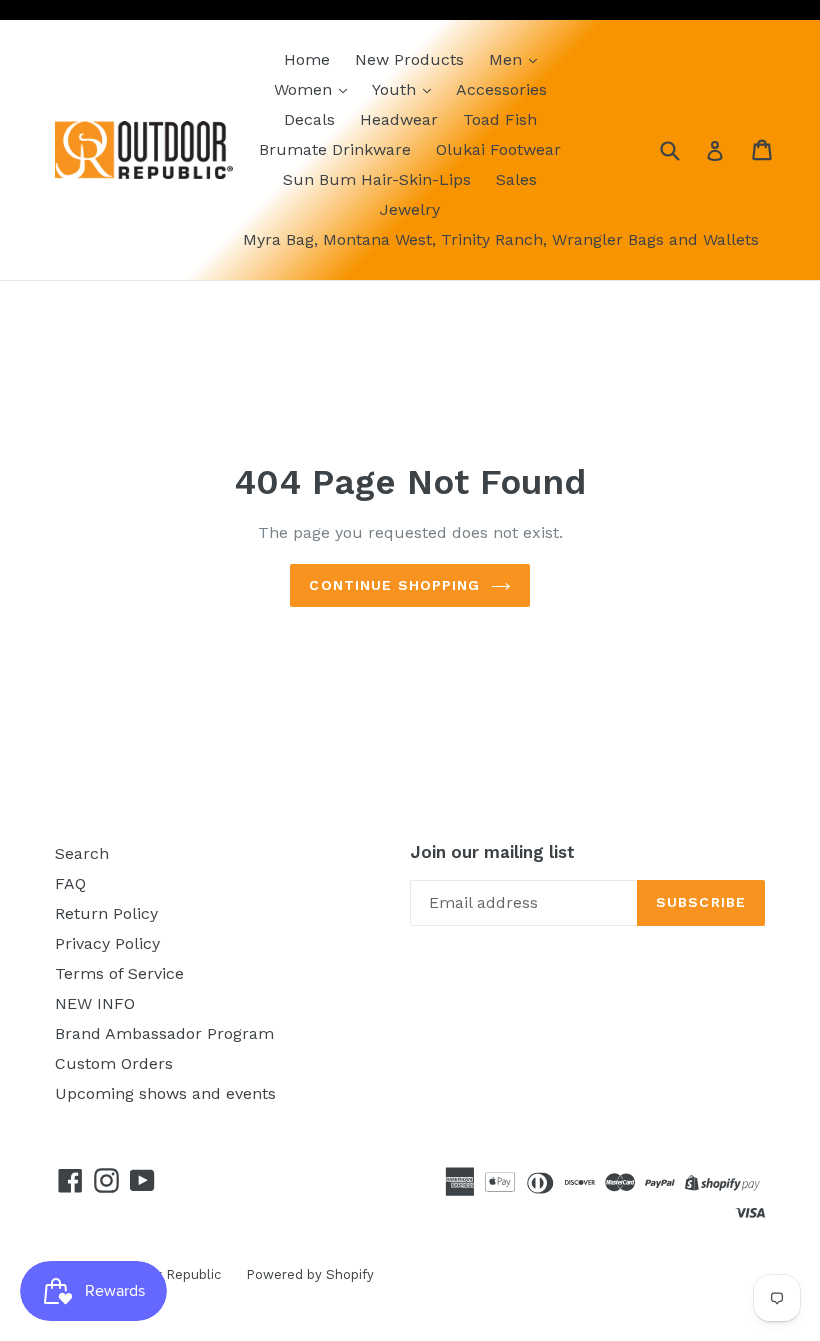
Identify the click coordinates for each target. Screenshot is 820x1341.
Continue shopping (394, 585)
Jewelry (410, 209)
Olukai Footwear (498, 149)
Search (82, 853)
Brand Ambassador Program (164, 1033)
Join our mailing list (492, 852)
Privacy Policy (107, 943)
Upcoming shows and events (165, 1093)
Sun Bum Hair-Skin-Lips (377, 179)
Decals (309, 119)
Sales (516, 179)
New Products (409, 59)
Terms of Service (119, 973)
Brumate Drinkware (335, 149)
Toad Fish (500, 119)
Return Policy (106, 913)
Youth (396, 89)
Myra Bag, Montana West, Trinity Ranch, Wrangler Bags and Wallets (501, 239)
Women (305, 89)
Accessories (501, 89)
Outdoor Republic (165, 1274)
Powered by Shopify (310, 1274)
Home (307, 59)
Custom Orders (114, 1063)
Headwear (399, 119)
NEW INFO (95, 1003)
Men (508, 59)
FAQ (70, 883)
